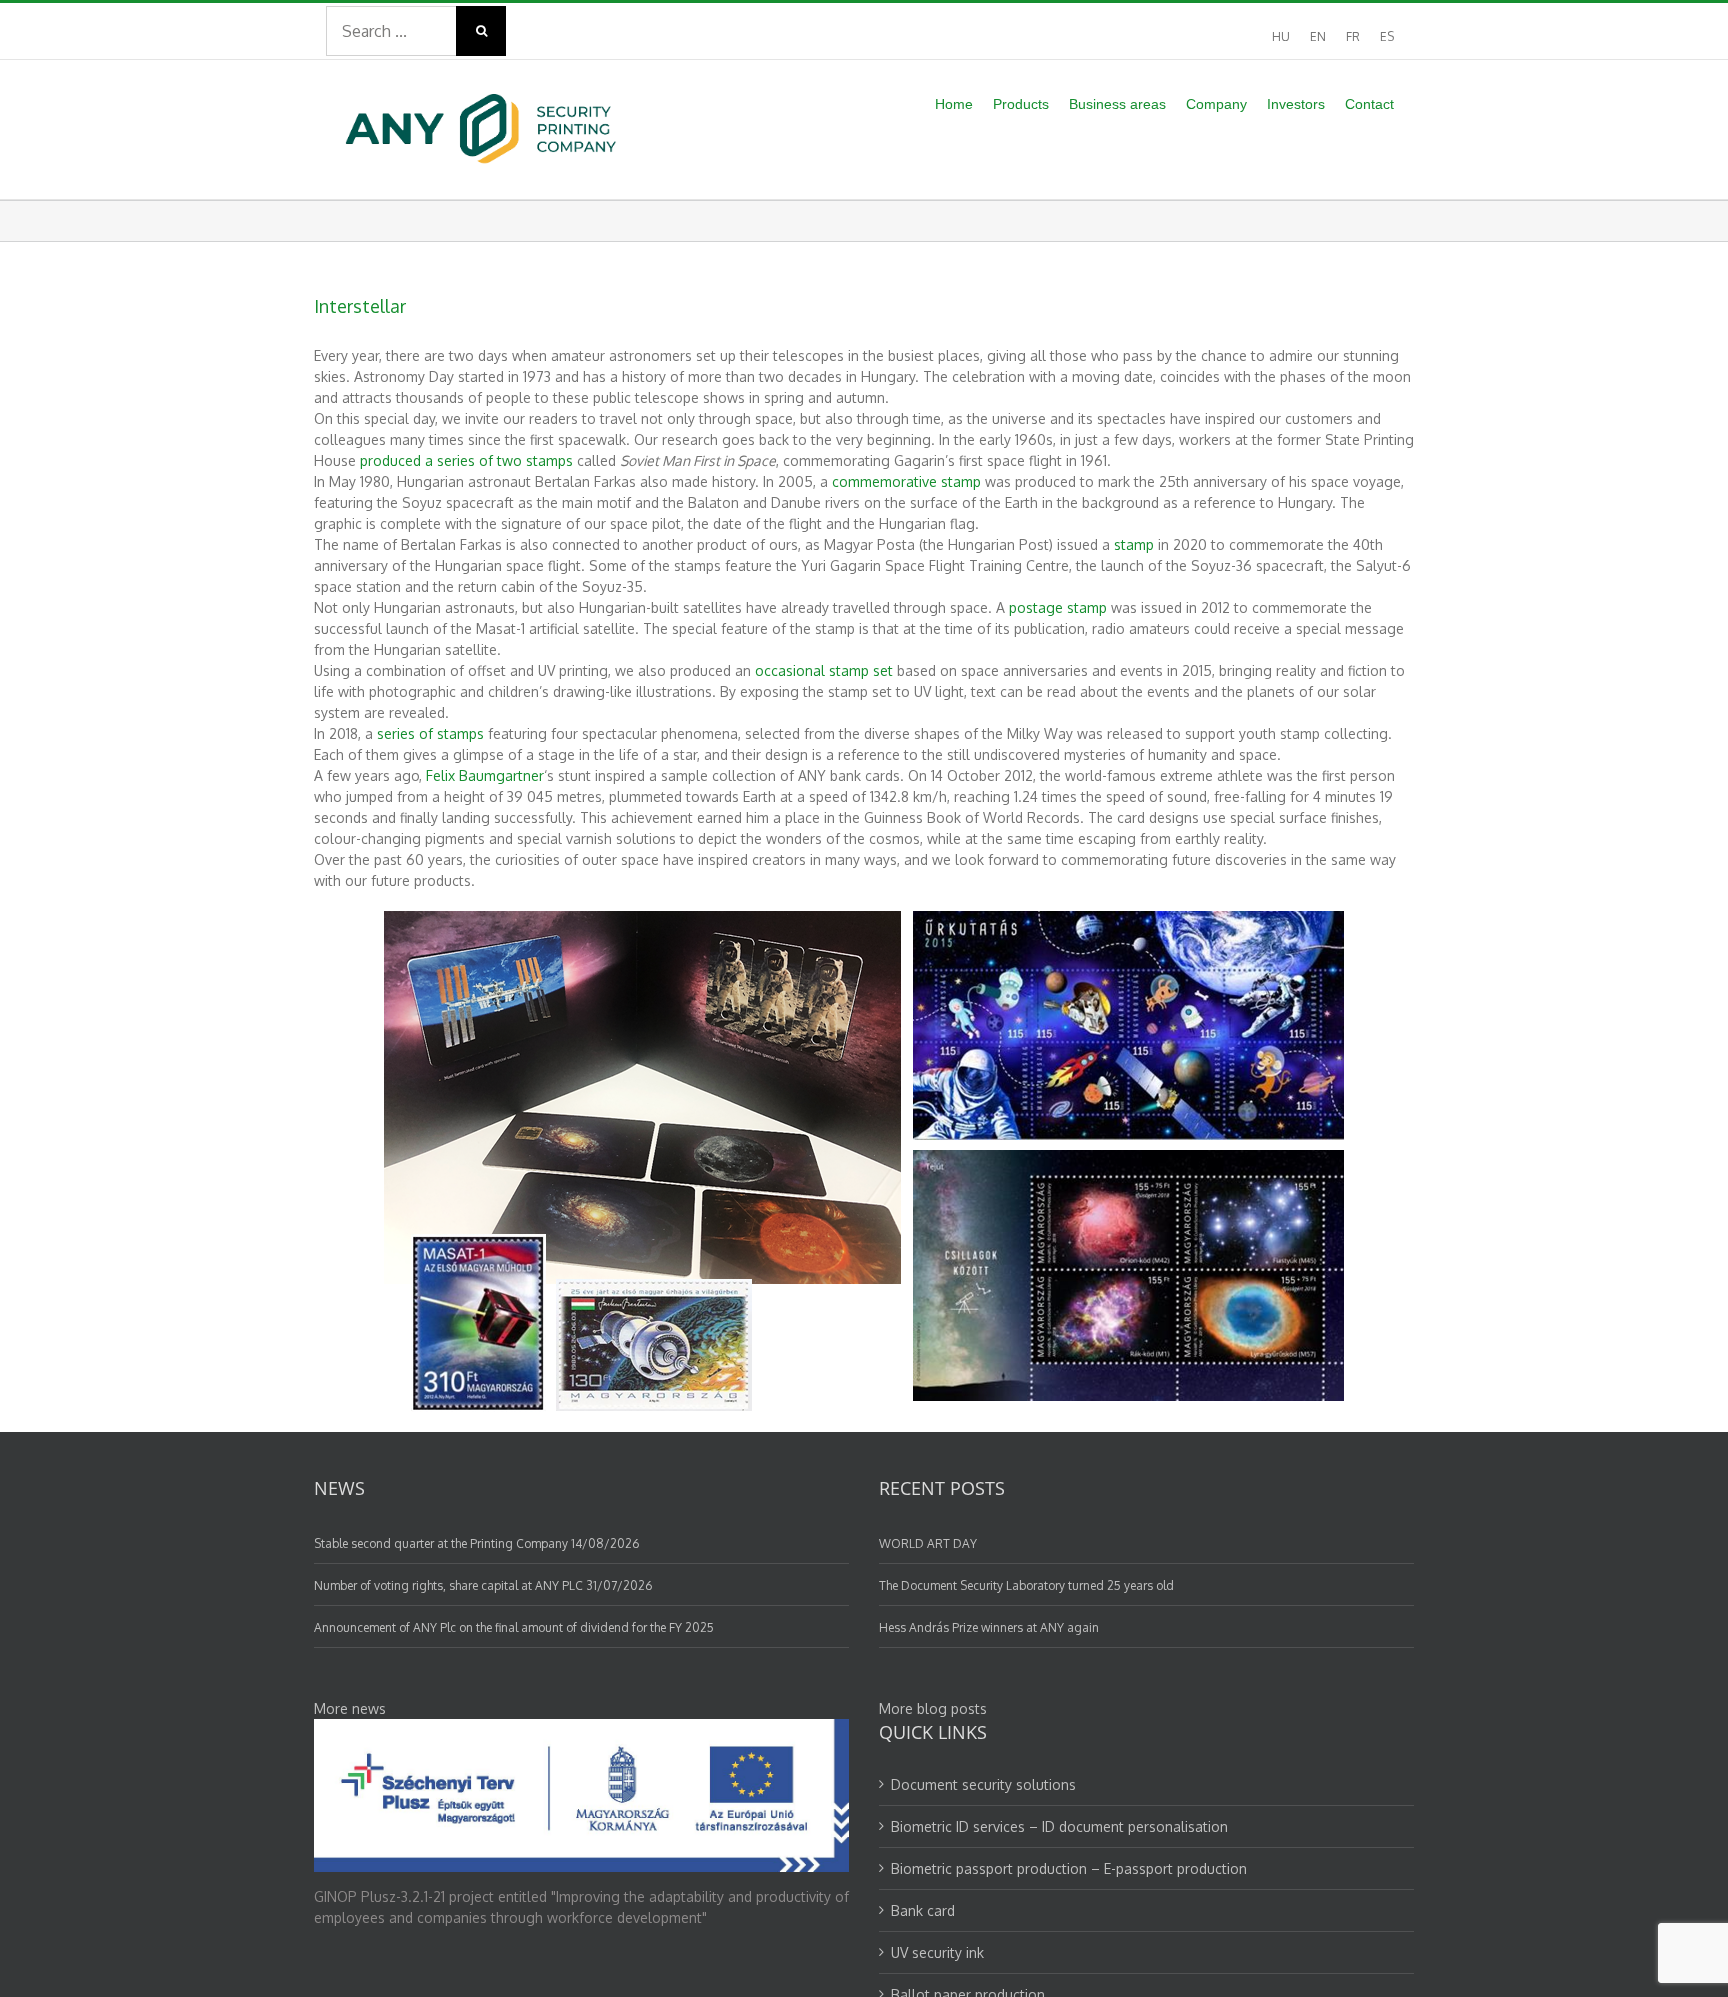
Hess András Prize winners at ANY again (989, 1627)
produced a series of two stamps (466, 460)
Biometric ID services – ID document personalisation (1059, 1826)
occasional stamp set (824, 670)
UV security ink (937, 1952)
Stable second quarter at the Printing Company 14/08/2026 (476, 1543)
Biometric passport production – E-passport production (1069, 1868)
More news (350, 1708)
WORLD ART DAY (928, 1543)
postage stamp (1058, 607)
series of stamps (430, 733)
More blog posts (933, 1708)
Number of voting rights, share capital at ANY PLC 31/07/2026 (483, 1585)
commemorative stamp (906, 481)
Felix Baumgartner (485, 775)
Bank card (923, 1910)
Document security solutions (983, 1784)
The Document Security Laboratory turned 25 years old (1026, 1585)
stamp (1134, 544)
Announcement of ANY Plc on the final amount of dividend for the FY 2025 (514, 1627)
